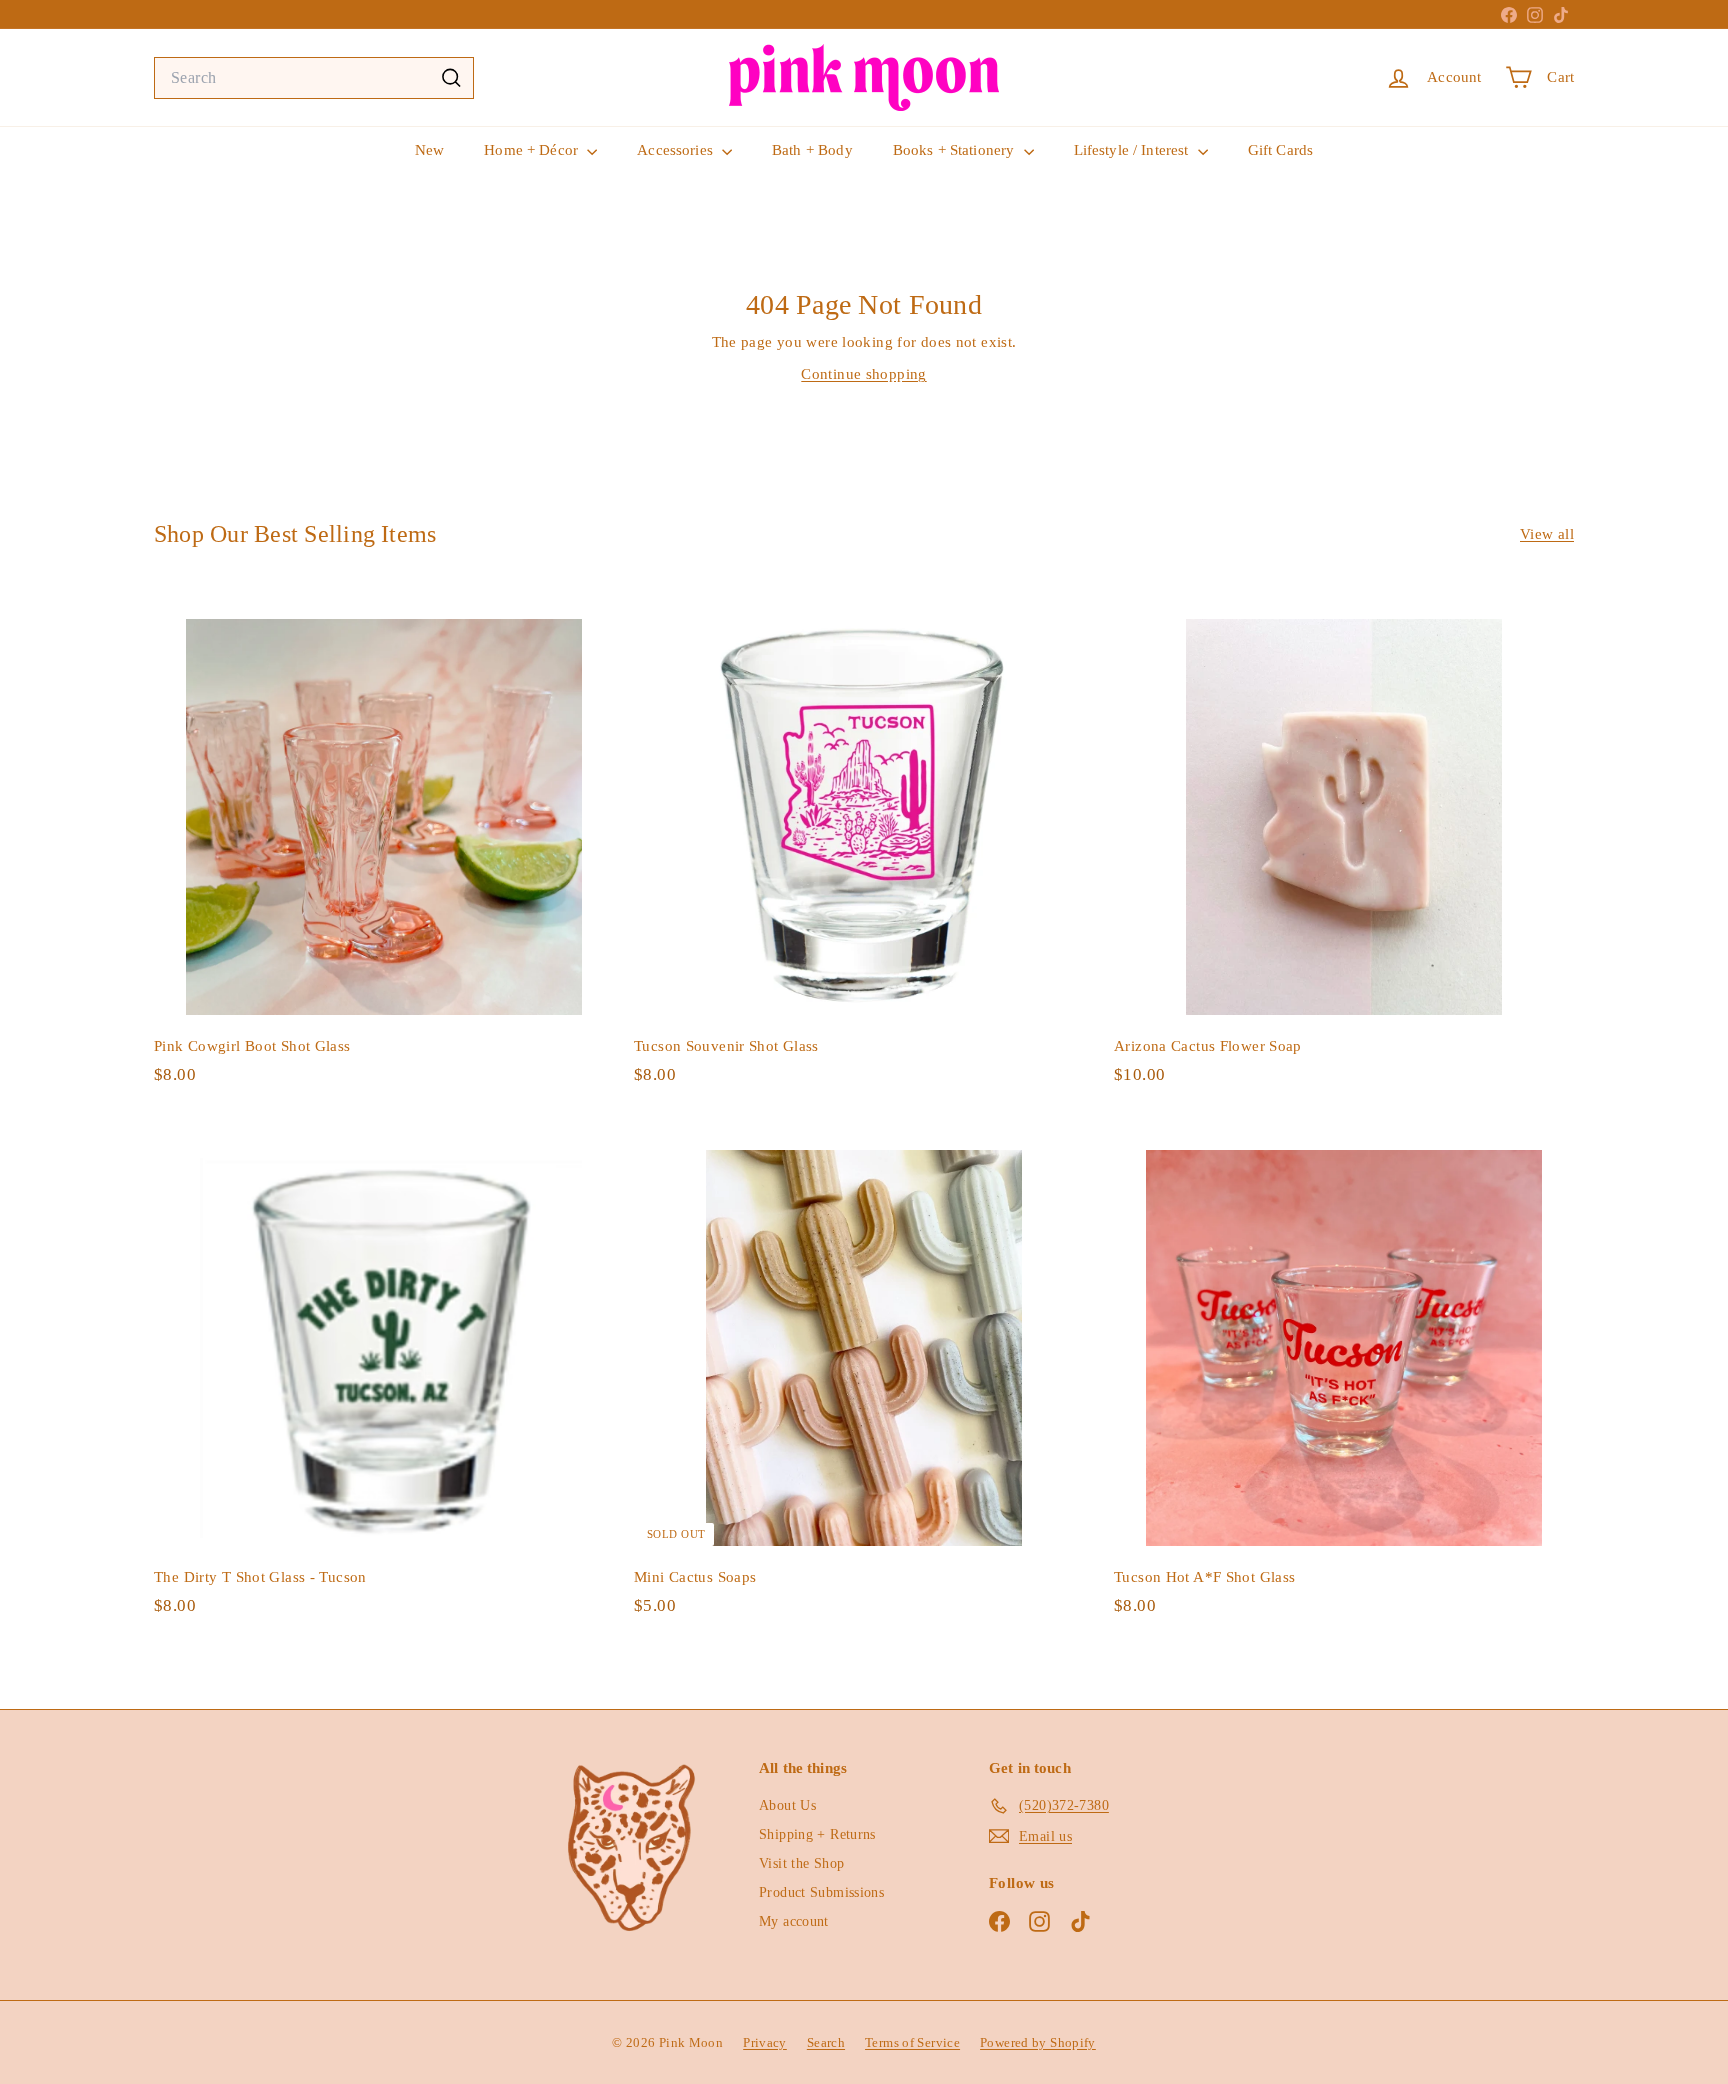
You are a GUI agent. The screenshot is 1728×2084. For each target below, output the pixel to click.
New (429, 150)
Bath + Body (812, 150)
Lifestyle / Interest (1133, 150)
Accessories (677, 150)
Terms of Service (912, 2042)
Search (826, 2042)
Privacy (765, 2042)
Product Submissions (821, 1892)
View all (1547, 534)
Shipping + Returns (817, 1834)
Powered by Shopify (1038, 2042)
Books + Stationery (956, 150)
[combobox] (314, 78)
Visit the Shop (801, 1863)
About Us (787, 1805)
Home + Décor (533, 150)
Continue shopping (863, 374)
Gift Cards (1281, 150)
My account (794, 1921)
